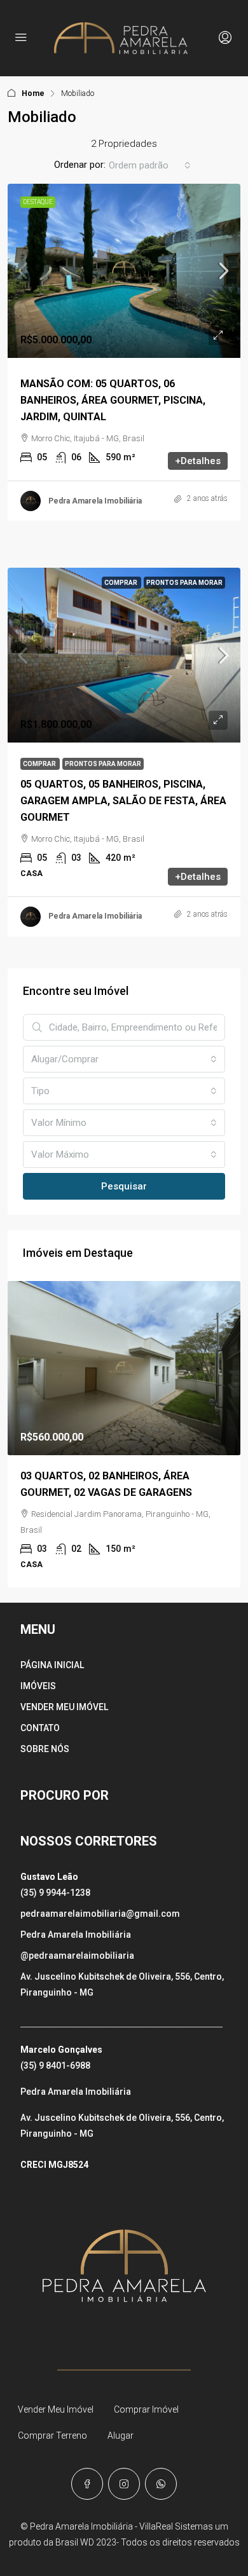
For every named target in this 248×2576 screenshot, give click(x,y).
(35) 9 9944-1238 (55, 1893)
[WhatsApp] (161, 2484)
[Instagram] (124, 2484)
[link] (124, 271)
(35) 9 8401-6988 (55, 2066)
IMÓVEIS (38, 1686)
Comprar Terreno (52, 2436)
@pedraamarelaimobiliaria (77, 1956)
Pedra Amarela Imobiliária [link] (95, 501)
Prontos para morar (184, 583)
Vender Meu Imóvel (56, 2409)
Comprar (121, 583)
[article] (124, 1435)
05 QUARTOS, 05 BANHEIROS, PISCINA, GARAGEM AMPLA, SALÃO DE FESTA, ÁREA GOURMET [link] (123, 801)
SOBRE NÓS (45, 1749)
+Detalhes (198, 461)
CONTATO (40, 1728)
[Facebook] (87, 2484)
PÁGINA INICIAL (52, 1665)
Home (33, 93)
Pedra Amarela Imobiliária (76, 1935)
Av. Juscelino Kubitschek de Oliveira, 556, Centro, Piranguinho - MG (122, 1984)
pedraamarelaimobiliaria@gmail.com (100, 1914)
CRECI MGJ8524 (54, 2165)
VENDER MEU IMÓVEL (64, 1707)
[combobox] (150, 165)
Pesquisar (124, 1186)
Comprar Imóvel (146, 2409)
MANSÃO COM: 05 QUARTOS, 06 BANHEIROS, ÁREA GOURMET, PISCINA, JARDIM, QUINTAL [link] (113, 400)
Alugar (121, 2436)
